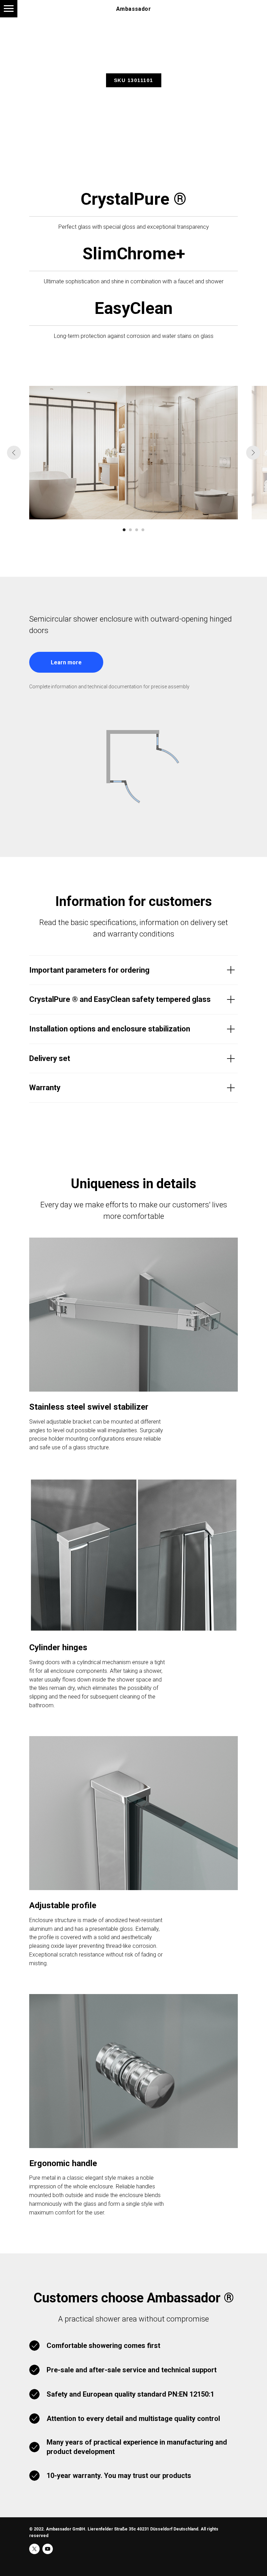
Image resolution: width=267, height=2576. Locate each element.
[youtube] (48, 2549)
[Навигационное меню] (9, 9)
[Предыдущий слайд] (14, 453)
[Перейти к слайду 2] (130, 530)
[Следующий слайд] (253, 453)
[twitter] (34, 2549)
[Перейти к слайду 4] (143, 530)
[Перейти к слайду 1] (124, 530)
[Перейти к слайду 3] (137, 530)
